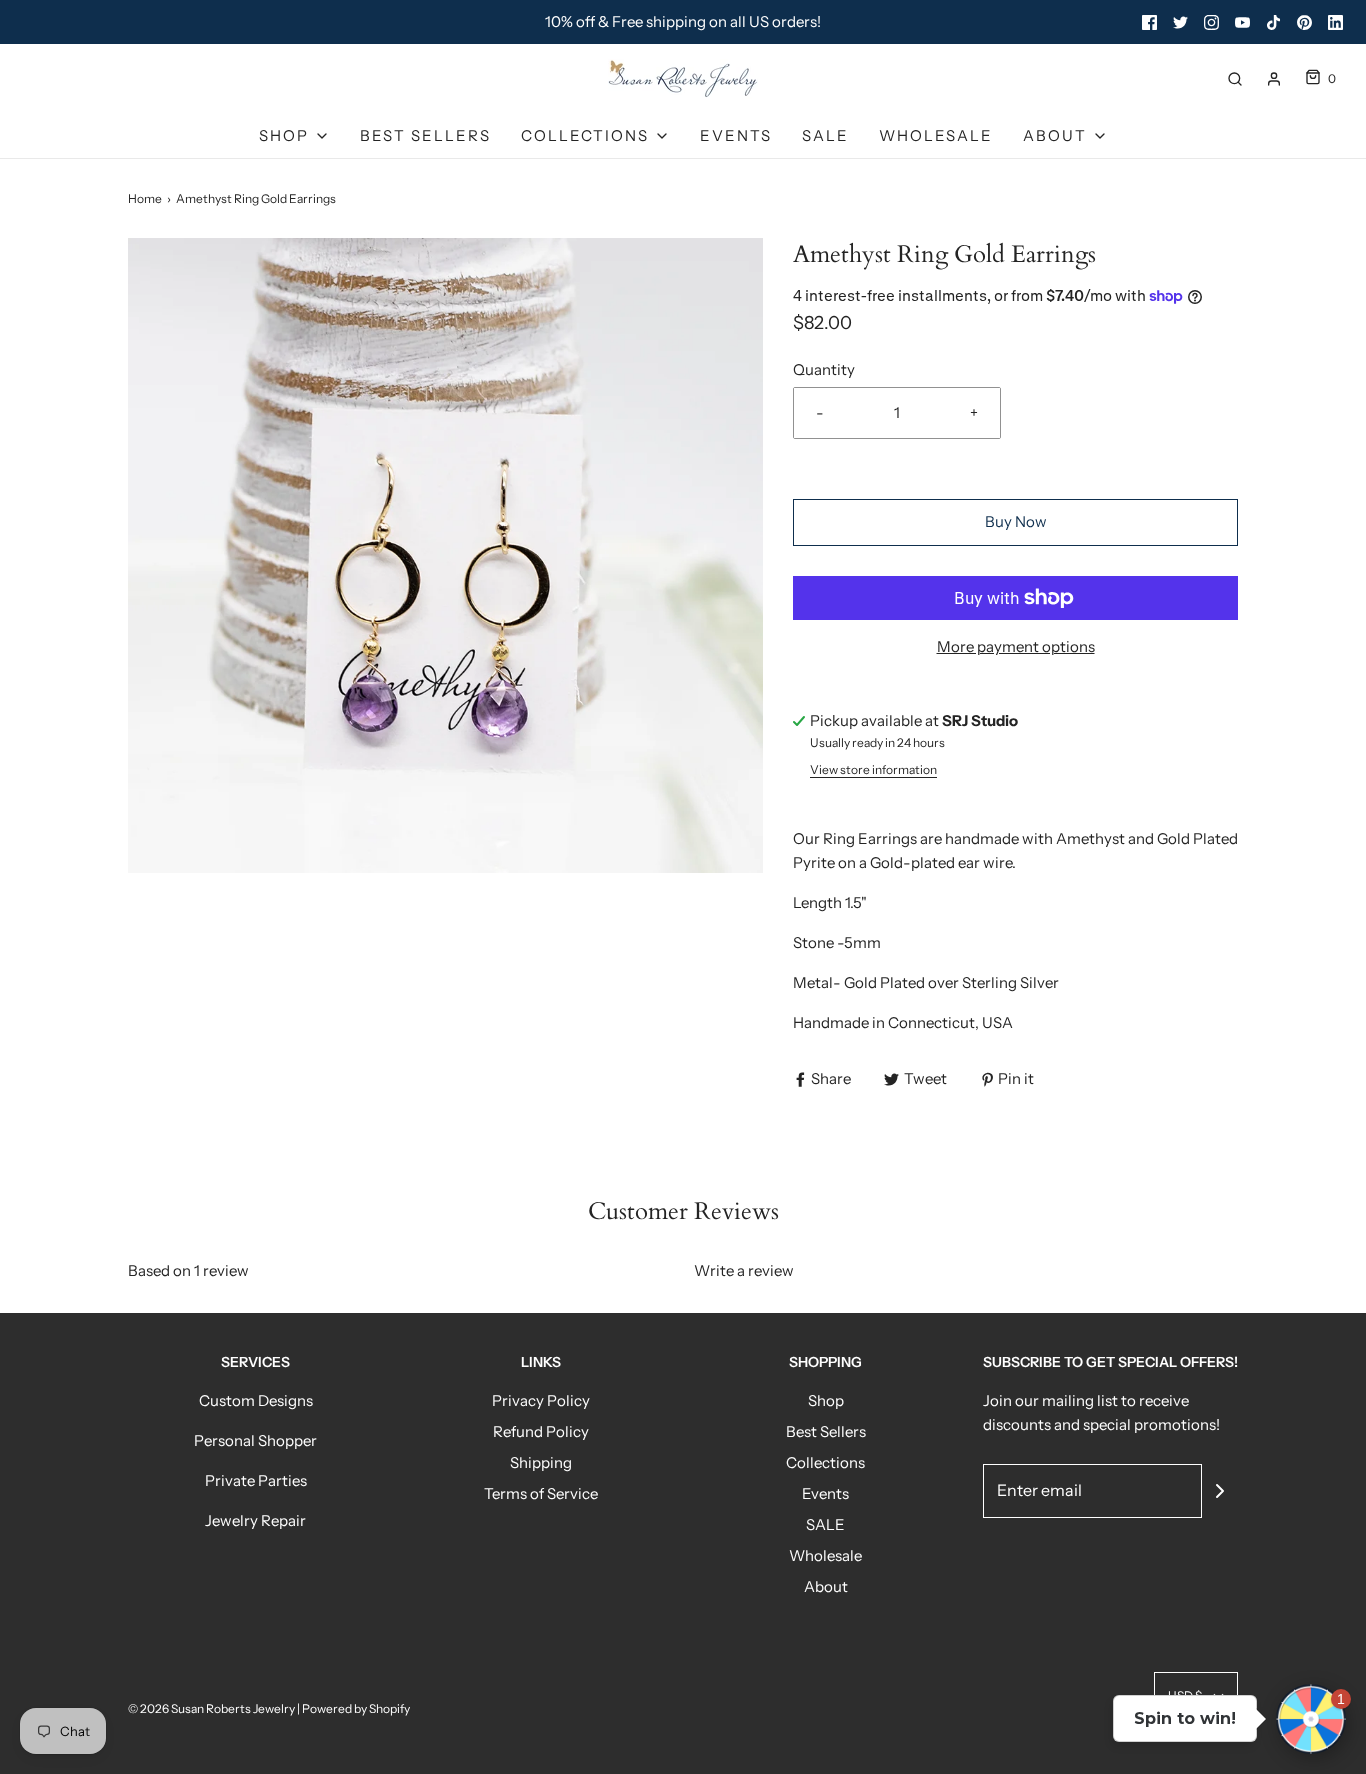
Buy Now (1016, 521)
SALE (825, 135)
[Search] (1235, 79)
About (826, 1586)
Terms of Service (541, 1493)
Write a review (744, 1270)
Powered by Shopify (356, 1708)
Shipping (541, 1462)
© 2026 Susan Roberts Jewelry (211, 1708)
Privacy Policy (541, 1400)
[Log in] (1274, 79)
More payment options (1016, 646)
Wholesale (936, 135)
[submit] (1220, 1491)
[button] (1311, 1719)
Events (736, 135)
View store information (873, 769)
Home (145, 198)
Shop (826, 1400)
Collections (825, 1462)
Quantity (824, 369)
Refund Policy (541, 1431)
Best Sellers (425, 135)
